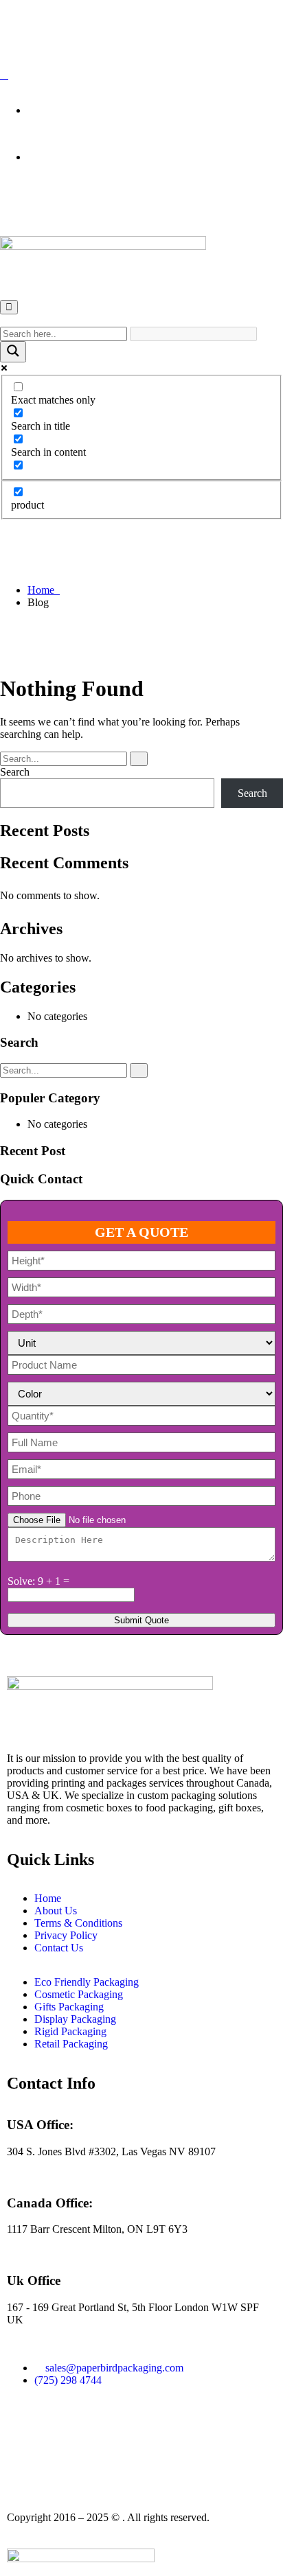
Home (44, 590)
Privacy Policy (66, 1935)
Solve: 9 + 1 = (38, 1581)
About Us (56, 1911)
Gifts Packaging (69, 2007)
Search (15, 772)
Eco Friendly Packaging (87, 1982)
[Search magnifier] (13, 352)
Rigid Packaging (70, 2031)
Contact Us (59, 1948)
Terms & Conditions (78, 1923)
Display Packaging (75, 2019)
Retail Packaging (71, 2044)
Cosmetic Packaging (79, 1994)
